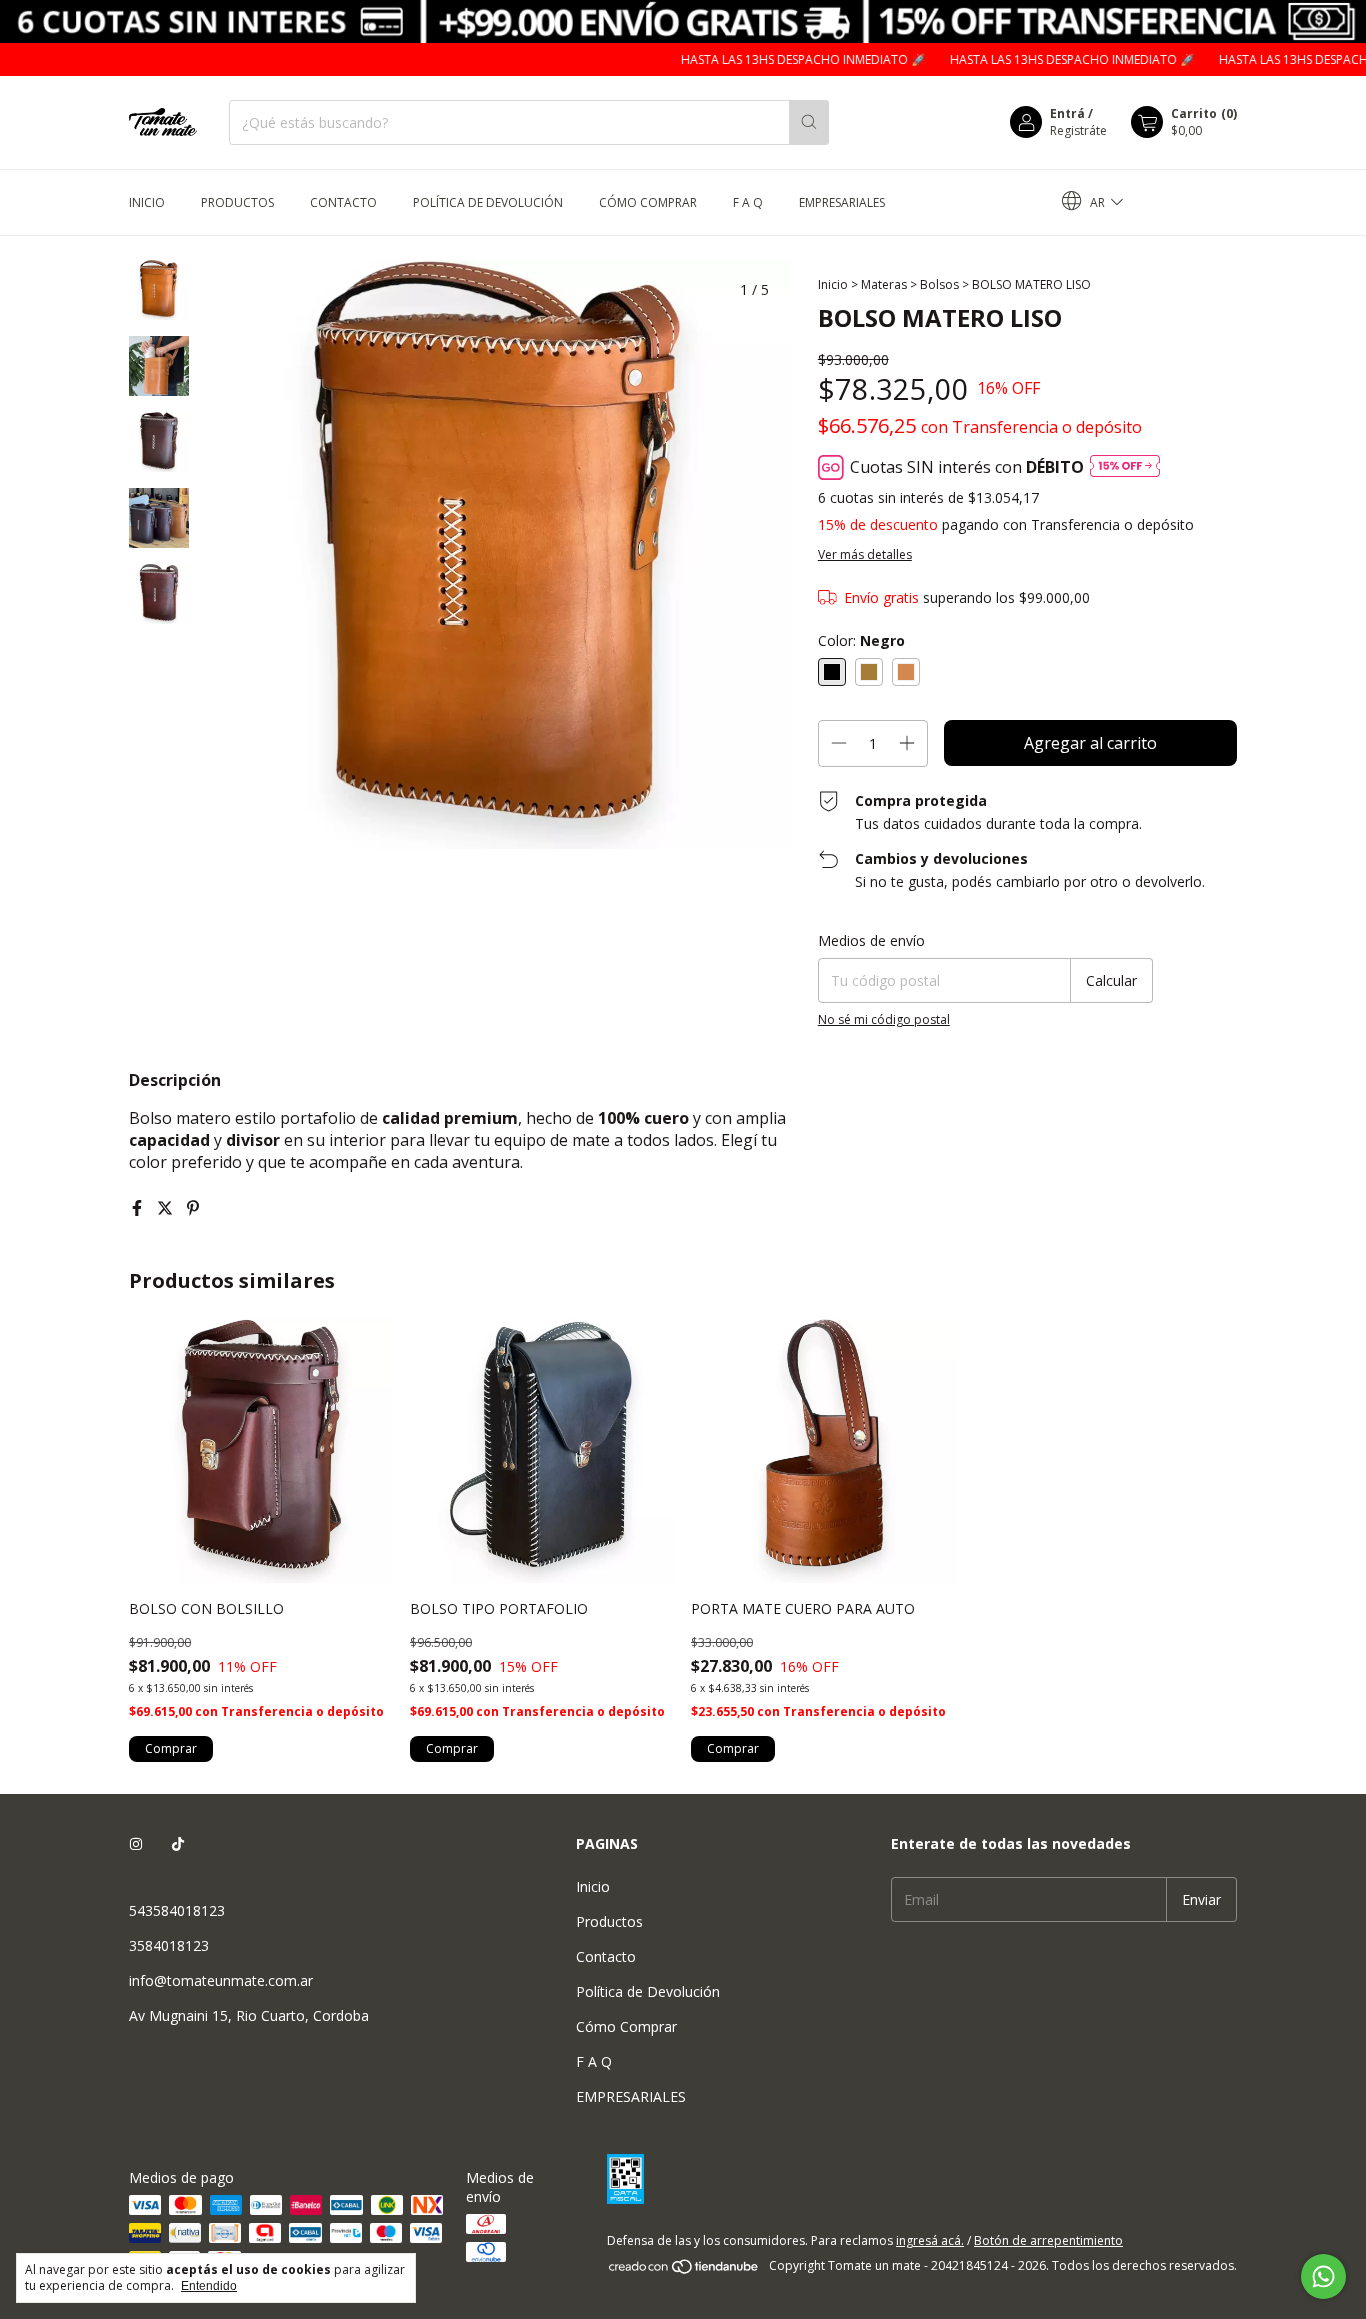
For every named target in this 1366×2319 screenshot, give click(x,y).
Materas (884, 284)
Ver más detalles (865, 554)
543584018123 (177, 1910)
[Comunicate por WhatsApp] (1323, 2276)
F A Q (748, 202)
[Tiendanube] (684, 2270)
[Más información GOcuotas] (1125, 467)
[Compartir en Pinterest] (193, 1208)
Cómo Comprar (648, 202)
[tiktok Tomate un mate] (178, 1843)
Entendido (209, 2286)
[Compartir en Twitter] (167, 1208)
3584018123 (169, 1945)
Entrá (1067, 113)
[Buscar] (809, 122)
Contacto (343, 202)
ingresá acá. (930, 2240)
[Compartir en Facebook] (139, 1208)
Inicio (147, 202)
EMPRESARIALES (842, 202)
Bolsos (939, 284)
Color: (861, 640)
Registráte (1078, 130)
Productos (237, 202)
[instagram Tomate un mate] (136, 1843)
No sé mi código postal (884, 1019)
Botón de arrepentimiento (1048, 2240)
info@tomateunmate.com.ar (221, 1980)
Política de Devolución (488, 202)
